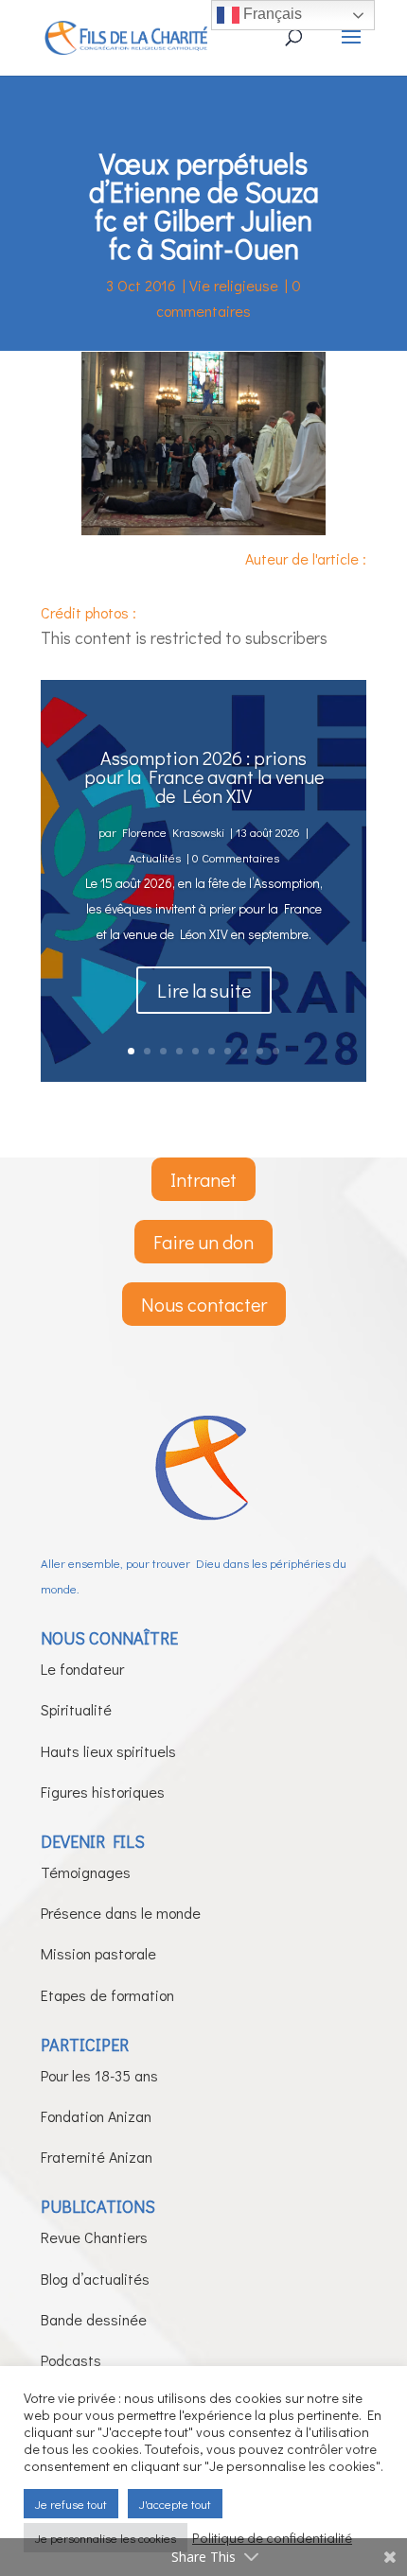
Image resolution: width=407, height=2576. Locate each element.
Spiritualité (76, 1709)
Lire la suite (204, 990)
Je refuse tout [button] (71, 2504)
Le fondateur (82, 1669)
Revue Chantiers (94, 2237)
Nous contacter (204, 1304)
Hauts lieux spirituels (108, 1751)
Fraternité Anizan (97, 2157)
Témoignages (86, 1872)
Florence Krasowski (173, 832)
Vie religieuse (234, 285)
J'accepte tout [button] (175, 2504)
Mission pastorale (98, 1953)
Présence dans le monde (121, 1913)
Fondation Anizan (96, 2116)
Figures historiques (103, 1792)
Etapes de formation (107, 1995)
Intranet (203, 1179)
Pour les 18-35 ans (99, 2075)
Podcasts (71, 2360)
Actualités (155, 857)
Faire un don (203, 1242)
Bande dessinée (94, 2319)
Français (271, 14)
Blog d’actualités (95, 2279)
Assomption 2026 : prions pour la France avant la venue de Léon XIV (204, 776)
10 (276, 1051)
